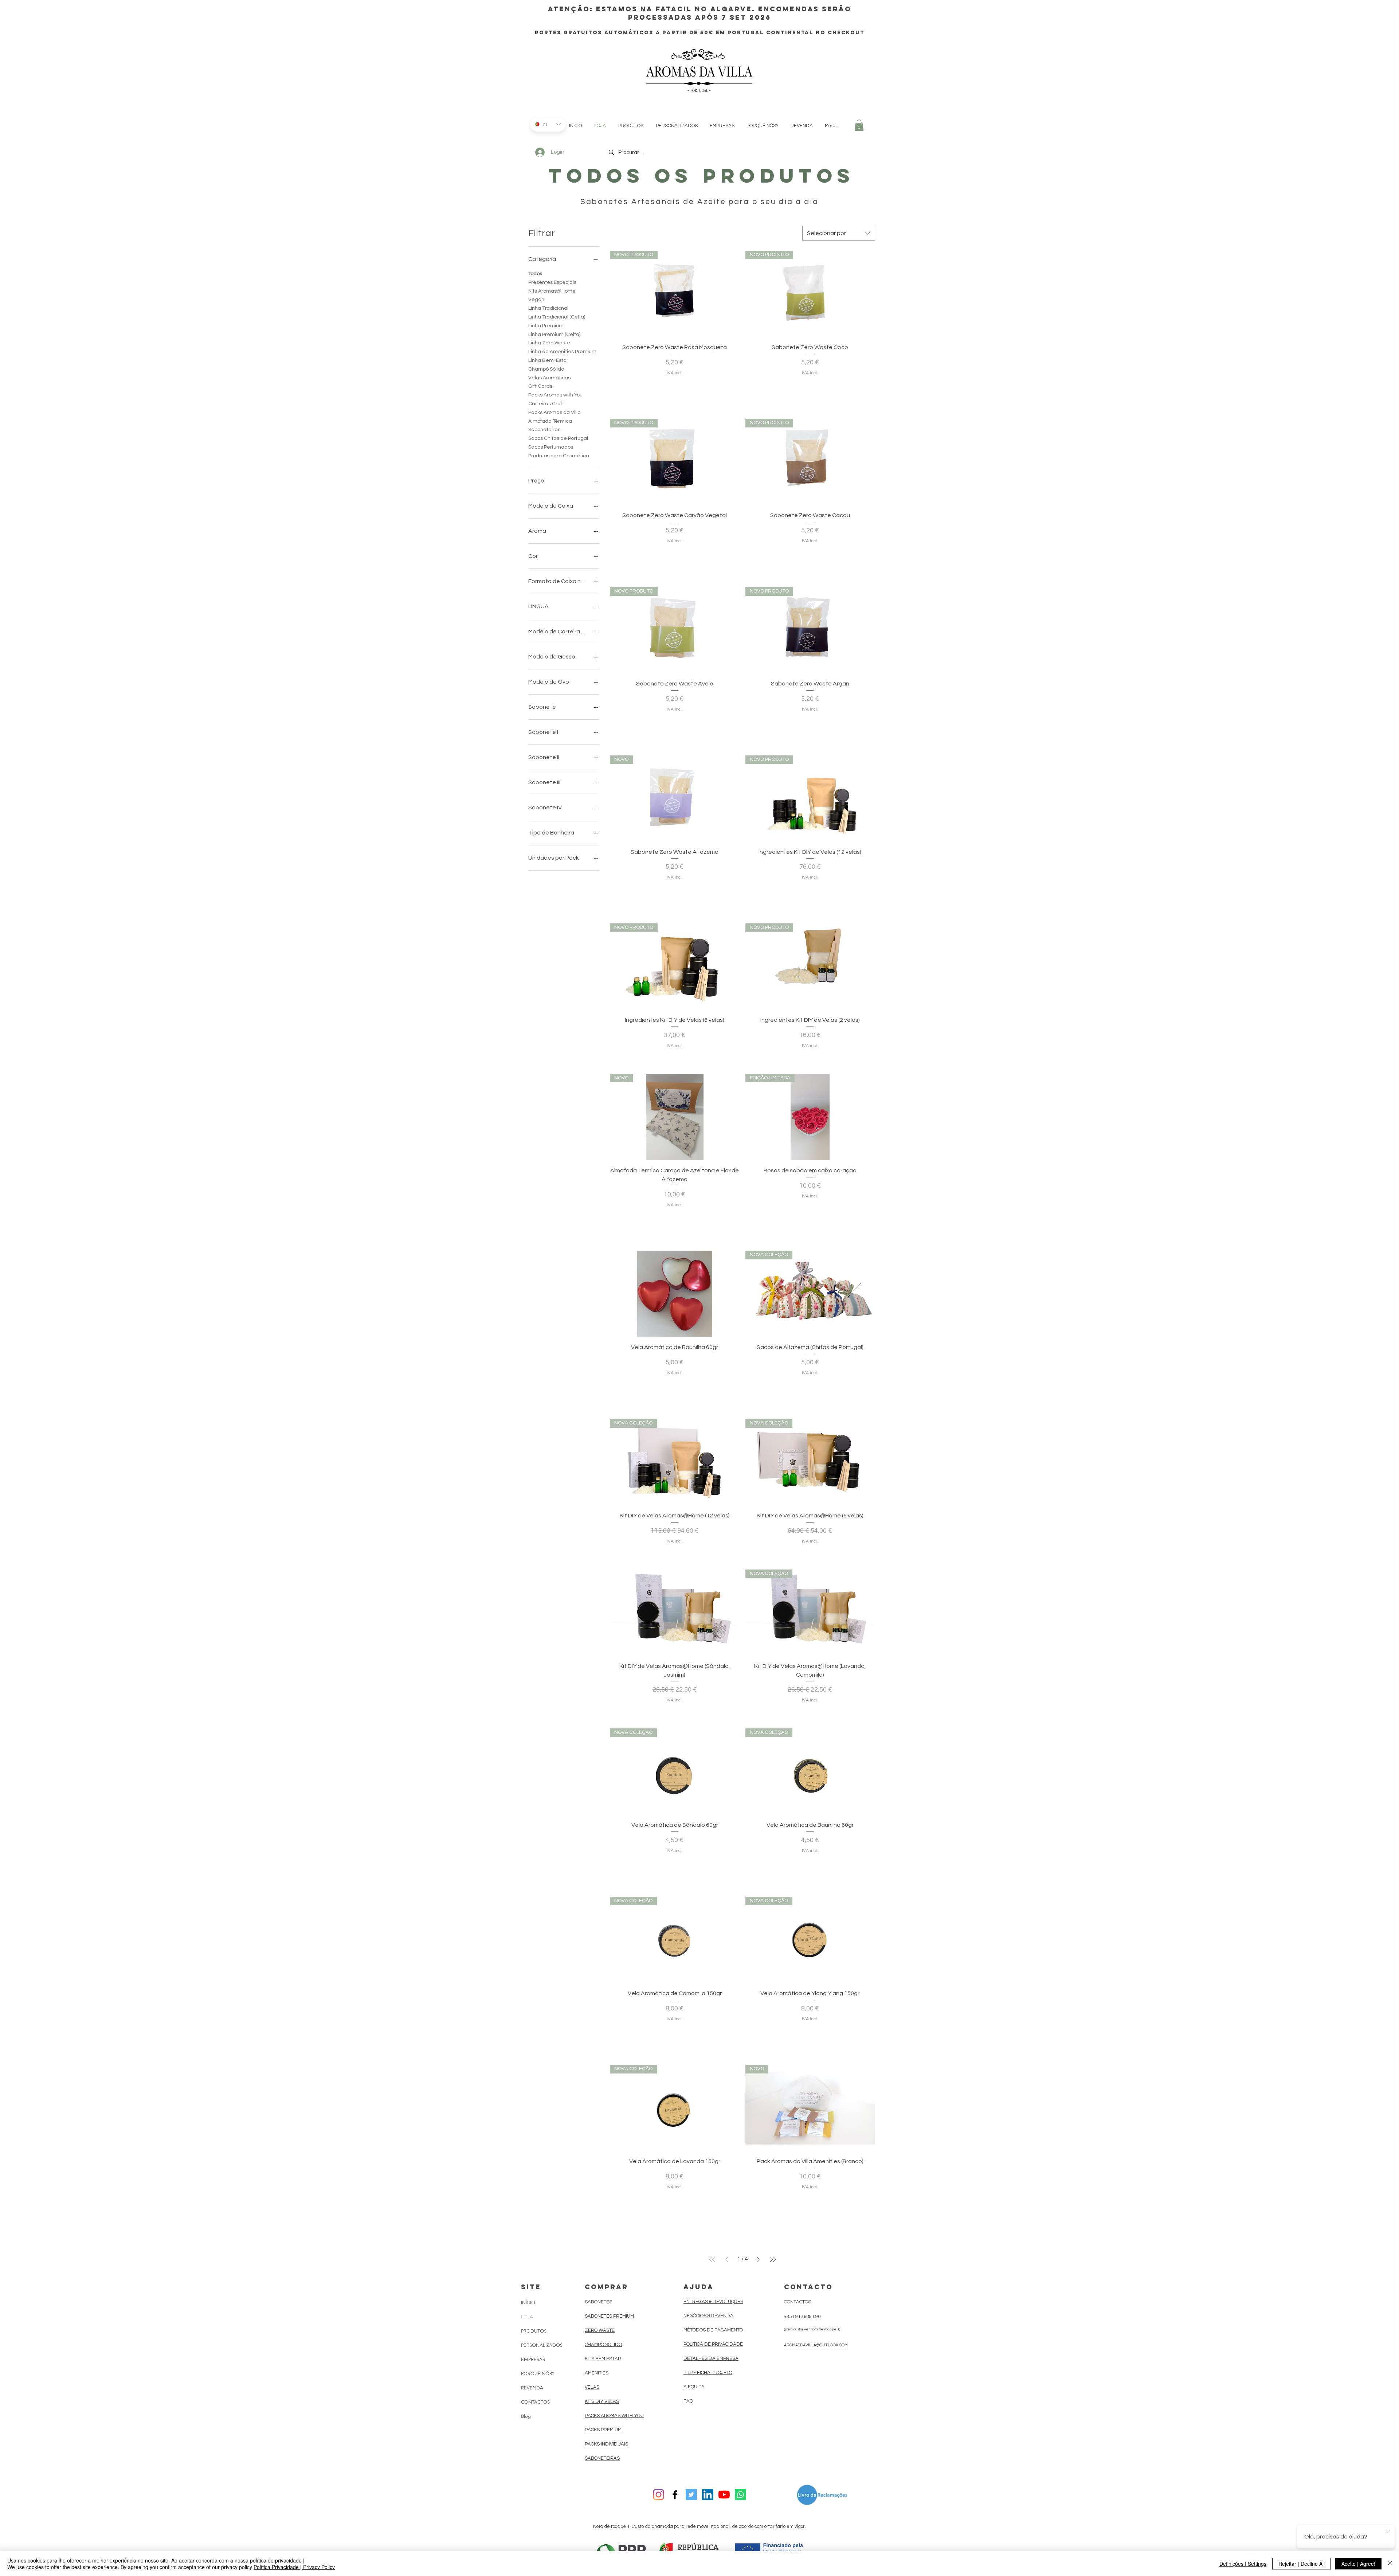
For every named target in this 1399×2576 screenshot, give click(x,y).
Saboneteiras (544, 430)
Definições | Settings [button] (1243, 2564)
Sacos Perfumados (551, 447)
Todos (535, 274)
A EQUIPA (694, 2387)
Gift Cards (540, 386)
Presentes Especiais (552, 282)
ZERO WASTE (600, 2330)
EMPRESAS (533, 2359)
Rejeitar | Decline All (1302, 2564)
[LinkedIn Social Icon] (708, 2495)
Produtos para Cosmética (559, 456)
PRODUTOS (534, 2331)
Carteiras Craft (546, 404)
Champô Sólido (546, 369)
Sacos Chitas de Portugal (558, 438)
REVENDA (532, 2388)
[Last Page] (773, 2259)
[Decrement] (616, 387)
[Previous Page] (727, 2259)
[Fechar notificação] (1388, 2532)
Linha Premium (546, 326)
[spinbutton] (674, 387)
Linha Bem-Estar (548, 360)
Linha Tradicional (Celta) (557, 317)
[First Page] (712, 2259)
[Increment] (734, 387)
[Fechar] (1390, 2564)
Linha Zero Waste (549, 343)
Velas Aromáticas (549, 378)
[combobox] (839, 233)
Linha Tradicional (548, 308)
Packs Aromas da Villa (554, 413)
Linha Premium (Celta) (554, 335)
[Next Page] (758, 2259)
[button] (859, 125)
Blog (526, 2416)
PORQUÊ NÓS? (538, 2374)
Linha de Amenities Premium (562, 352)
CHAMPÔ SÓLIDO (603, 2345)
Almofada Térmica (550, 421)
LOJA (527, 2317)
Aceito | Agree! (1358, 2564)
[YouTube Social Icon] (724, 2495)
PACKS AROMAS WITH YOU (614, 2416)
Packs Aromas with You (555, 395)
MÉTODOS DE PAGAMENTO (714, 2330)
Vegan (536, 300)
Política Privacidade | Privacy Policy (294, 2567)
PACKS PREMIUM (603, 2430)
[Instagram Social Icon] (659, 2495)
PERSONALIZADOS (542, 2345)
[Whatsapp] (740, 2495)
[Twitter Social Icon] (691, 2495)
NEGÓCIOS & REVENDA (708, 2316)
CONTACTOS (535, 2402)
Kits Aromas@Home (552, 291)
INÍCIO (528, 2303)
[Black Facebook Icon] (675, 2495)
